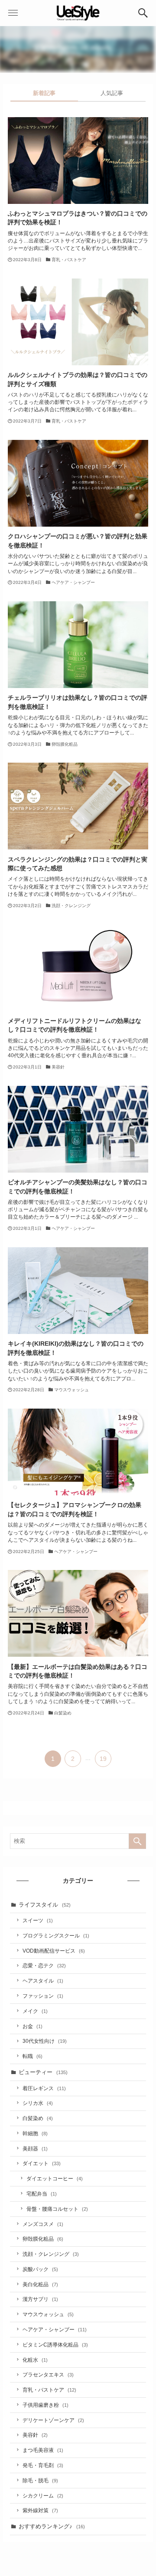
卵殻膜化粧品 (43, 2239)
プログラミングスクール (56, 1935)
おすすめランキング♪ (52, 2526)
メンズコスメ (43, 2224)
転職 (32, 2056)
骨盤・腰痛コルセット (57, 2209)
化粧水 (35, 2360)
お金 (32, 2026)
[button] (143, 13)
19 (103, 1759)
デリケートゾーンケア (53, 2420)
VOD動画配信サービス (54, 1951)
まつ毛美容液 (43, 2450)
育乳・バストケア (49, 2390)
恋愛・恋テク (44, 1965)
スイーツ (38, 1920)
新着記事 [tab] (44, 93)
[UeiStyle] (78, 13)
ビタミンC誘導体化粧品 (55, 2345)
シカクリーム (43, 2496)
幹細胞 (35, 2133)
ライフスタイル (45, 1905)
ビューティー (43, 2072)
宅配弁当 (42, 2194)
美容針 (35, 2435)
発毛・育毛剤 (43, 2465)
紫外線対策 (40, 2510)
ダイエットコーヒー (55, 2178)
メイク (35, 2011)
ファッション (43, 1996)
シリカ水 (38, 2103)
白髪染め (38, 2118)
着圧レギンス (44, 2088)
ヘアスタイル (43, 1981)
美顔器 (35, 2148)
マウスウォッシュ (48, 2314)
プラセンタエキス (48, 2374)
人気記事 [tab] (112, 93)
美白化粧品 (40, 2284)
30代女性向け (45, 2041)
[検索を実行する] (137, 1841)
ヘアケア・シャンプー (55, 2329)
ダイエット (42, 2163)
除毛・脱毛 (40, 2480)
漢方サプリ (40, 2299)
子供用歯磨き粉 (45, 2405)
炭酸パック (40, 2269)
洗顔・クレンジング (51, 2254)
